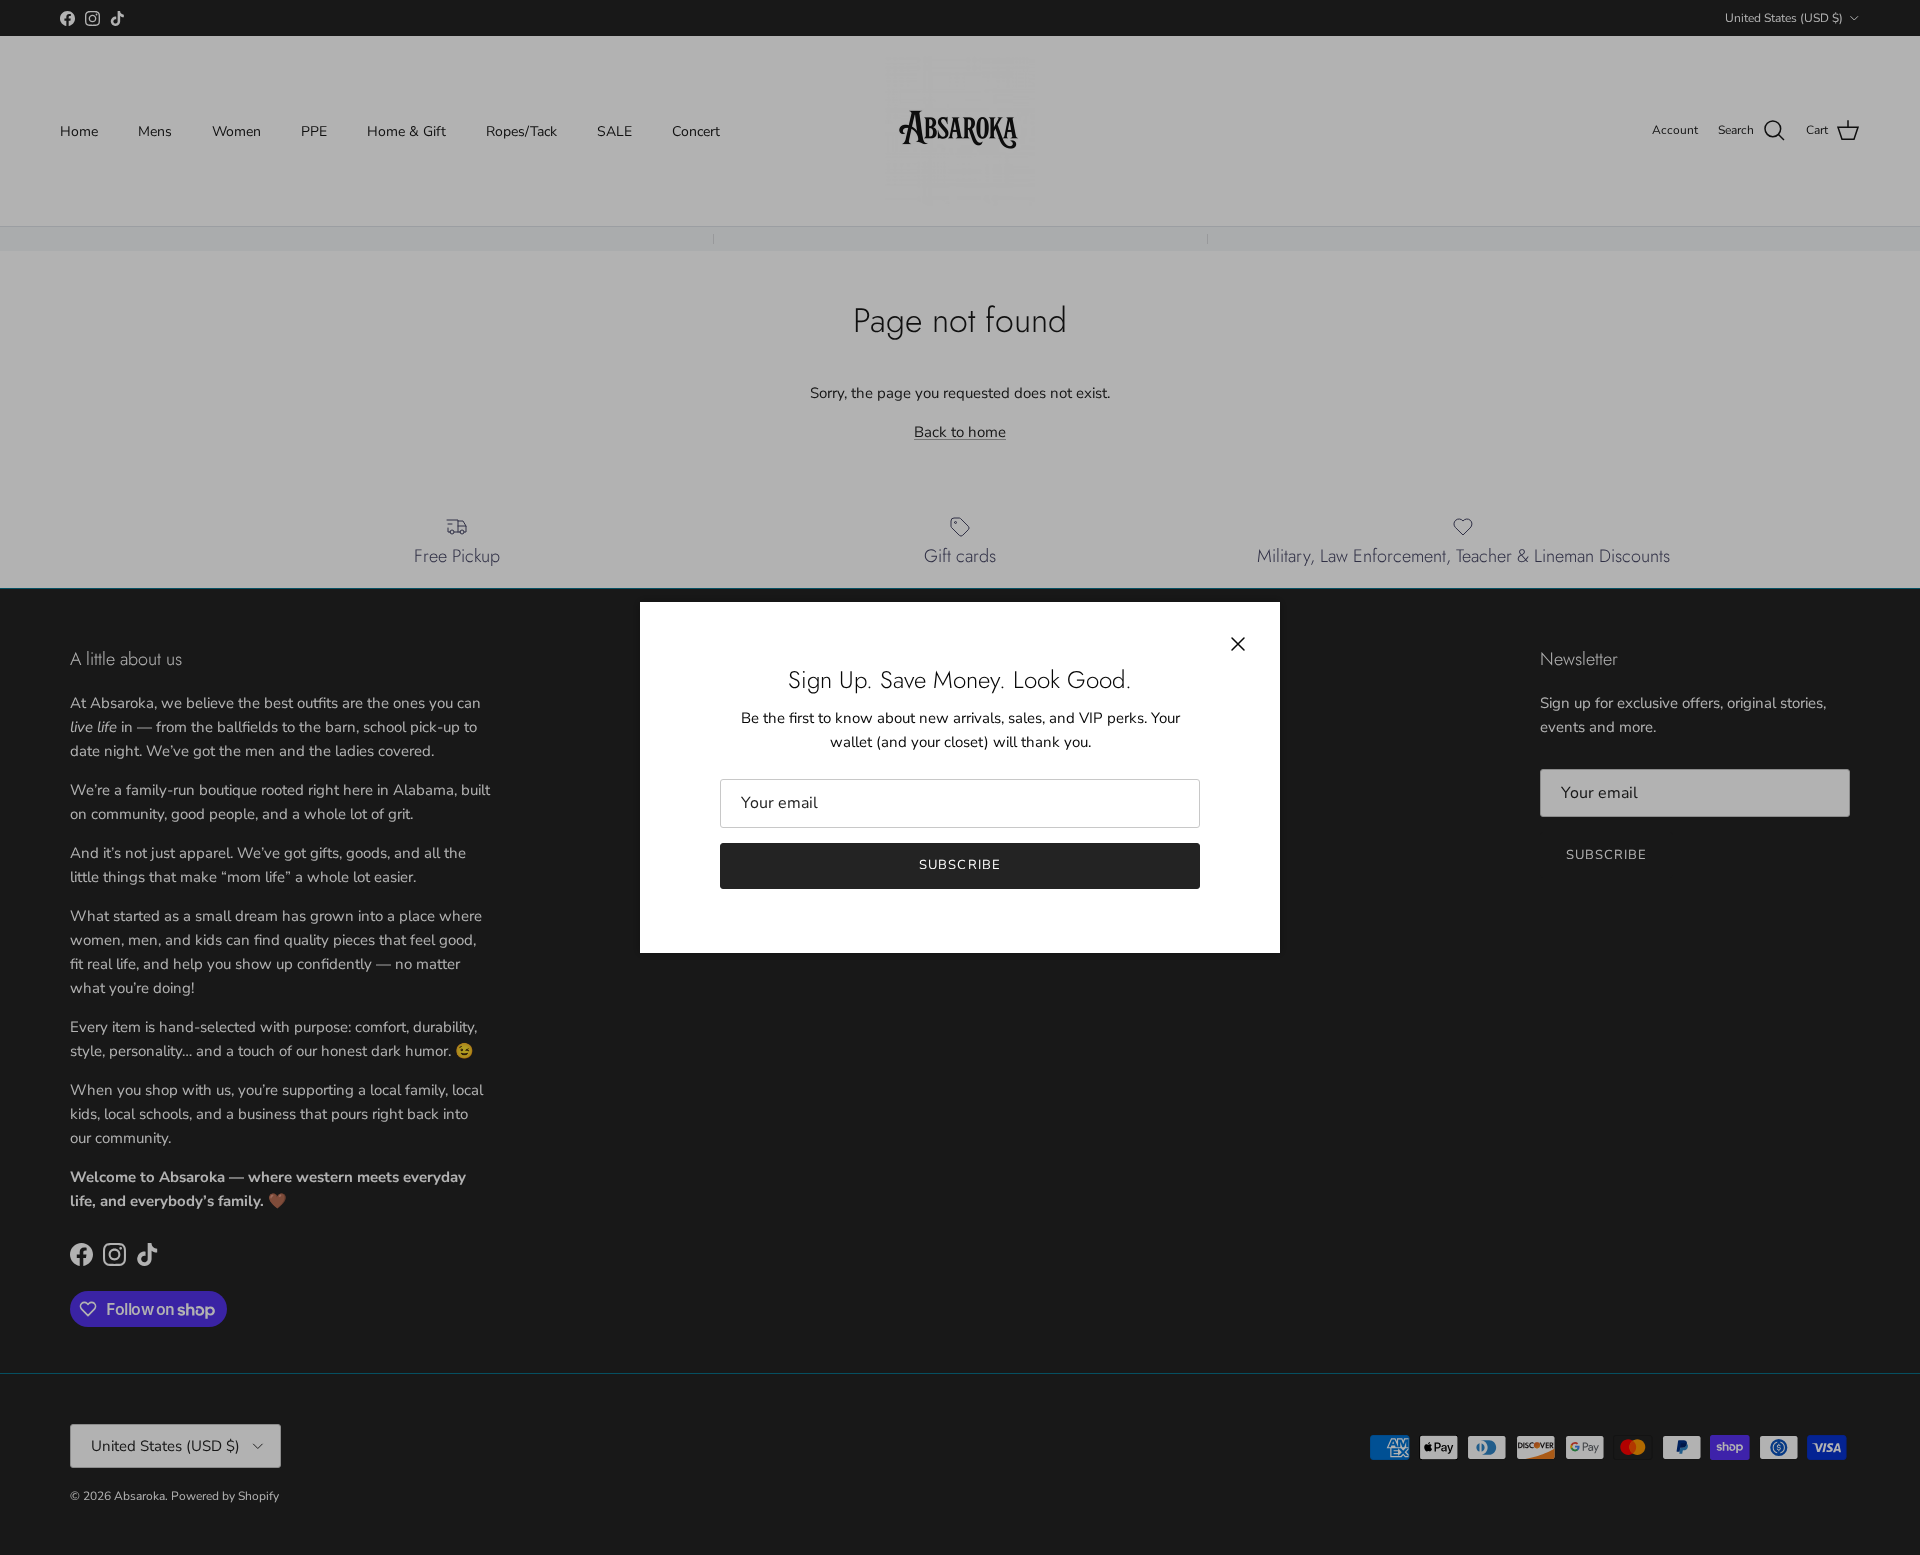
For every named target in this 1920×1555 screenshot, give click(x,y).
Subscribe (959, 865)
